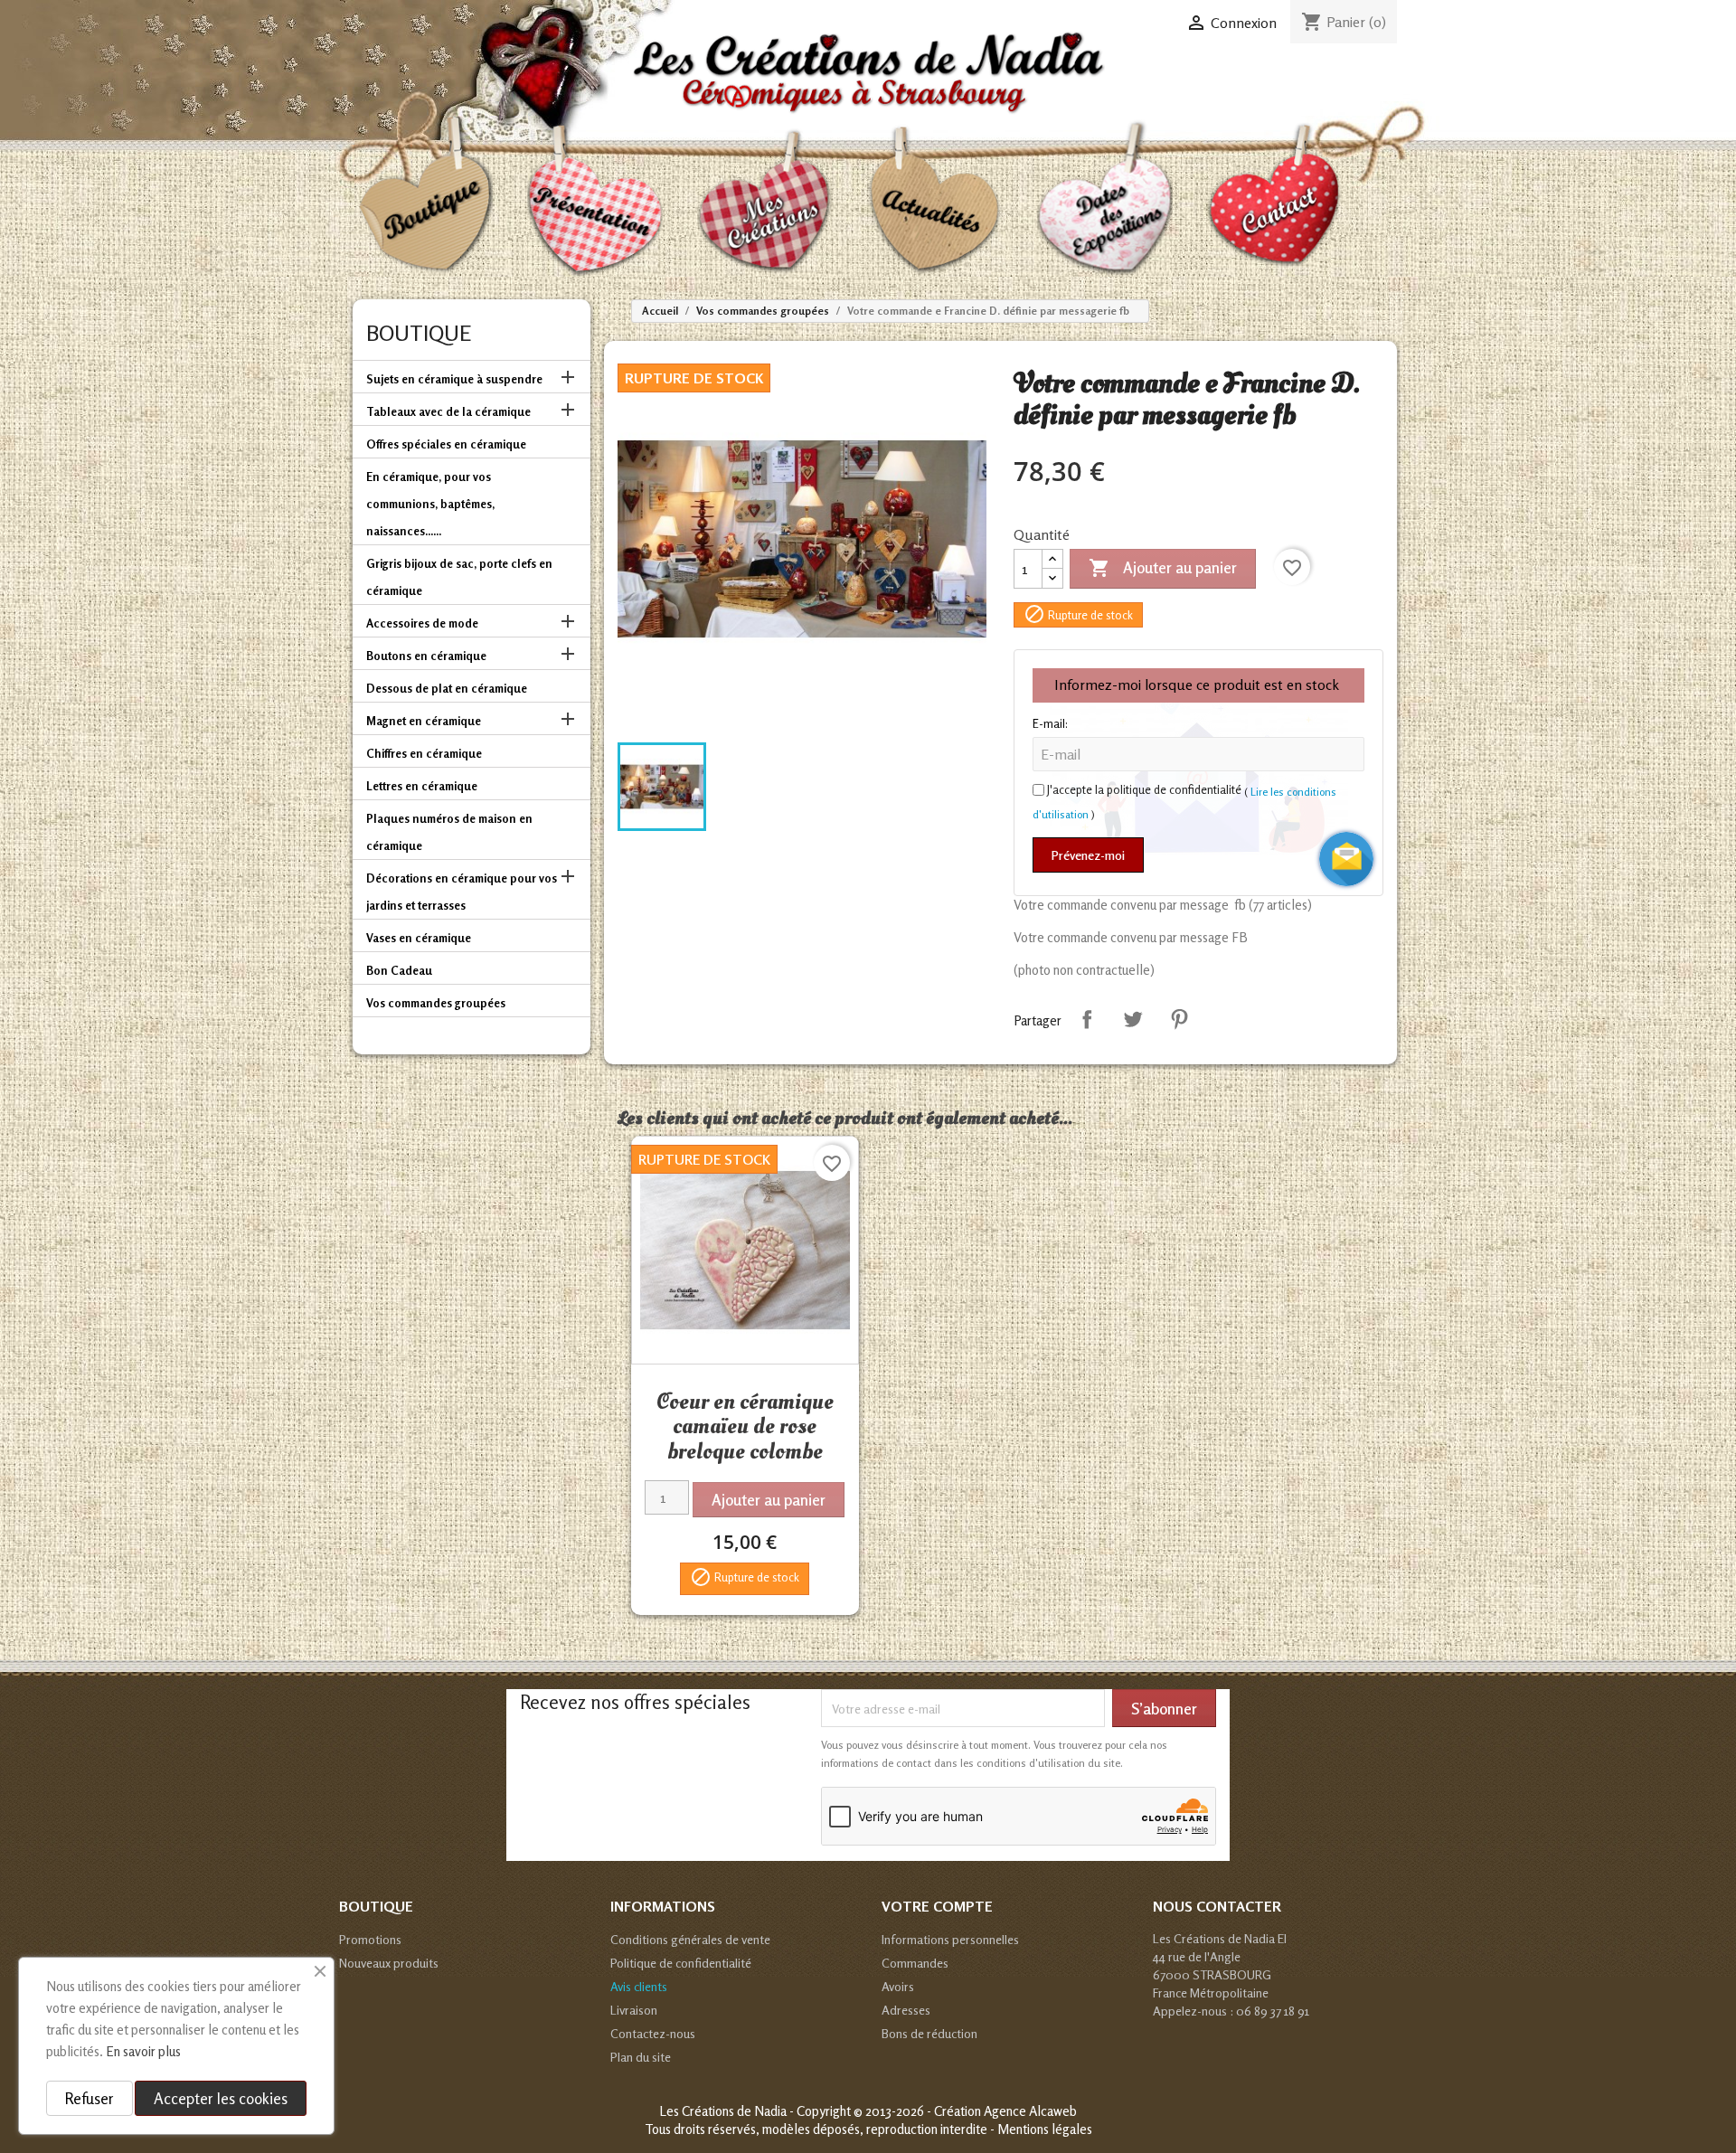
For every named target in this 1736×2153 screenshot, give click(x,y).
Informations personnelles (950, 1939)
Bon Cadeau (399, 970)
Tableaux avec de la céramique (448, 411)
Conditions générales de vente (690, 1939)
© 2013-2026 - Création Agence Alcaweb (965, 2111)
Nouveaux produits (389, 1963)
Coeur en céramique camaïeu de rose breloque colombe (745, 1426)
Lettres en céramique (422, 786)
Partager (1087, 1019)
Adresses (906, 2010)
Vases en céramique (419, 938)
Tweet (1133, 1019)
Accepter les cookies (221, 2098)
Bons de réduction (929, 2033)
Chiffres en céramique (424, 753)
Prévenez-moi (1088, 855)
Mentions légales (1045, 2129)
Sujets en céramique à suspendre (454, 379)
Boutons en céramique (426, 656)
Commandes (915, 1963)
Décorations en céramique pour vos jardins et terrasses (462, 892)
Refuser (90, 2098)
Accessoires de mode (422, 623)
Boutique (419, 333)
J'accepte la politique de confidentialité (1144, 789)
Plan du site (641, 2057)
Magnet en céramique (424, 721)
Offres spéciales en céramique (446, 444)
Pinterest (1179, 1019)
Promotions (370, 1939)
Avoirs (898, 1986)
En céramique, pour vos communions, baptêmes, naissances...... (430, 504)
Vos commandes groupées (436, 1003)
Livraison (634, 2010)
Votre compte (937, 1906)
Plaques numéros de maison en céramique (449, 832)
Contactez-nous (653, 2033)
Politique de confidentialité (681, 1963)
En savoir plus (143, 2051)
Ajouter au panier (1163, 568)
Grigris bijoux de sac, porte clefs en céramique (459, 577)
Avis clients (639, 1986)
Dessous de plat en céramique (447, 688)
